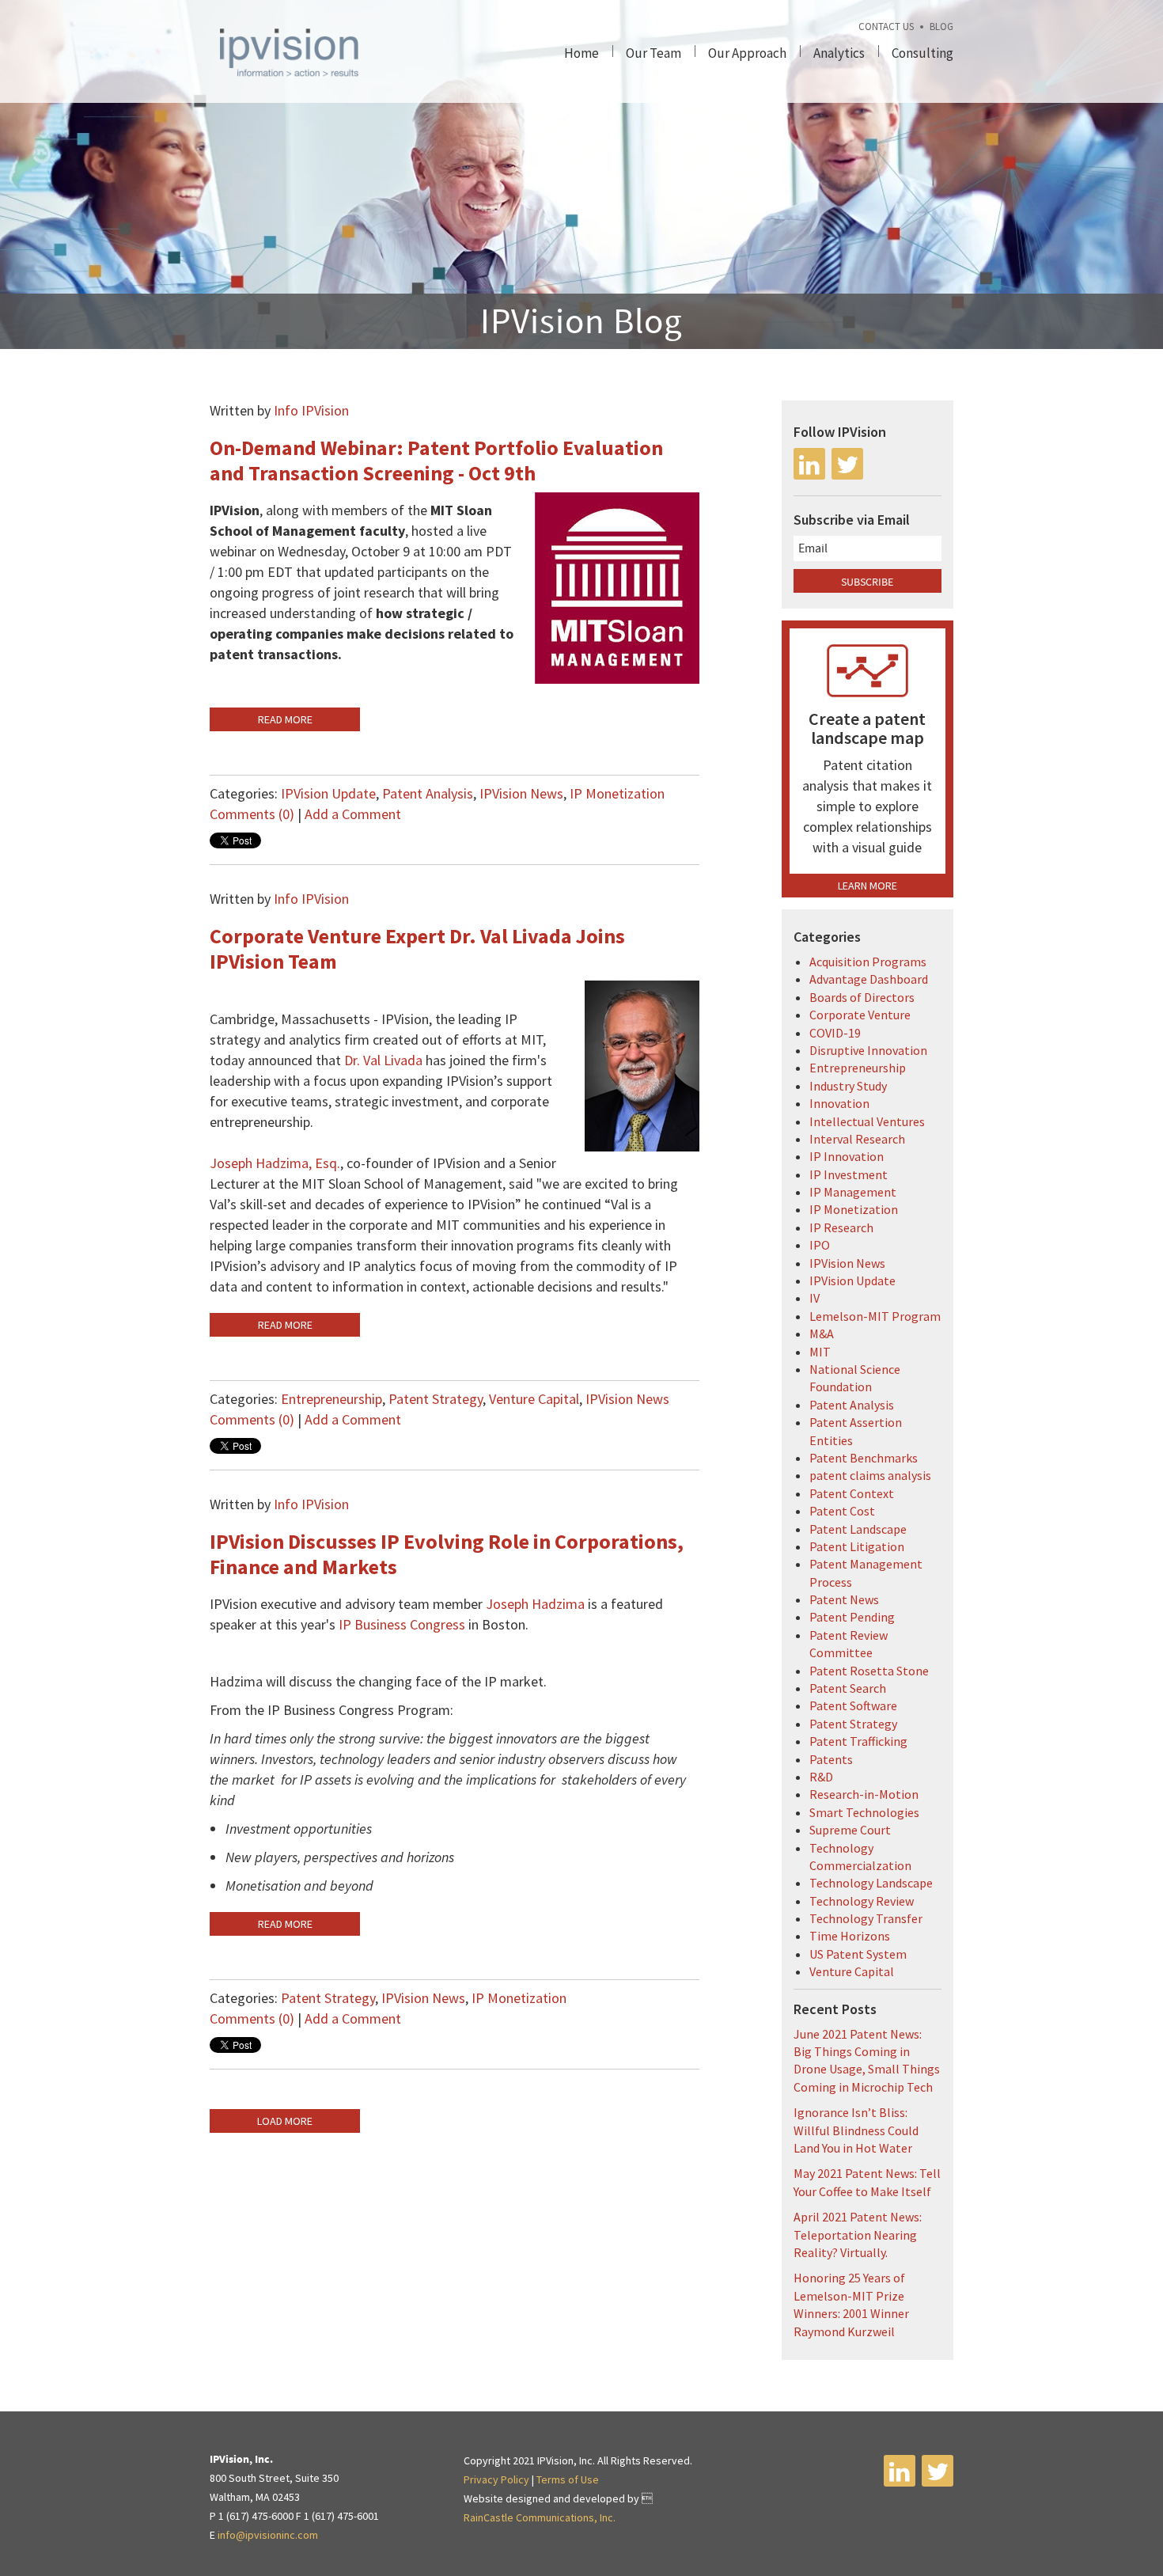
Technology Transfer (866, 1918)
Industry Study (848, 1086)
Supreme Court (850, 1830)
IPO (820, 1245)
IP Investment (849, 1174)
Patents (831, 1759)
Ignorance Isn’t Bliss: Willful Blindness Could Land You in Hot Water (856, 2130)
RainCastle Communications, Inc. (540, 2517)
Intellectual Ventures (867, 1121)
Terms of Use (568, 2479)
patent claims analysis (870, 1475)
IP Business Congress (402, 1624)
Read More (285, 719)
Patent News (844, 1599)
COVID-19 (835, 1033)
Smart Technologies (864, 1812)
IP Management (853, 1192)
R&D (821, 1777)
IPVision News (521, 793)
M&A (822, 1334)
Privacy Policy (496, 2479)
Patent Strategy (436, 1399)
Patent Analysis (428, 793)
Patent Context (852, 1493)
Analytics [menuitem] (839, 53)
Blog (941, 27)
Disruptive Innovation (868, 1050)
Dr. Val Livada (383, 1060)
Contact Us (886, 27)
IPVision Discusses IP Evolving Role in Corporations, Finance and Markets (447, 1554)
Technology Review (862, 1901)
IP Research (841, 1227)
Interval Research (857, 1139)
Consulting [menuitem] (922, 53)
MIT (820, 1352)
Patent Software (853, 1705)
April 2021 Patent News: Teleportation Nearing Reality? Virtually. (858, 2235)
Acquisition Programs (868, 962)
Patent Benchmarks (864, 1458)
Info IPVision (311, 410)
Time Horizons (850, 1936)
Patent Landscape (858, 1529)
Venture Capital (534, 1399)
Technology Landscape (871, 1883)
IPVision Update (328, 793)
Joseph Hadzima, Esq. (275, 1163)
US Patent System (858, 1954)
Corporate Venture (860, 1015)
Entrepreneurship (331, 1399)
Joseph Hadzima (537, 1604)
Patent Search (848, 1688)
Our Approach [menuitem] (747, 53)
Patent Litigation (857, 1546)
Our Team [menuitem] (653, 53)
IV (814, 1298)
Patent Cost (842, 1511)
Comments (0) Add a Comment (305, 814)
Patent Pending (852, 1617)
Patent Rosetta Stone (869, 1671)
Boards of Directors (862, 997)
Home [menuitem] (581, 53)
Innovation (839, 1103)
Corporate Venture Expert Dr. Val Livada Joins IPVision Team (417, 948)
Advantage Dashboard (869, 979)
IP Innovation (847, 1156)
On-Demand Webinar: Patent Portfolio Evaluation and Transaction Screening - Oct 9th (436, 460)
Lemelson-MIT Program (875, 1316)
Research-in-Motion (864, 1794)
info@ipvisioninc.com (268, 2535)
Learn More (868, 886)
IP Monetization (617, 793)
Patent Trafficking (858, 1741)
